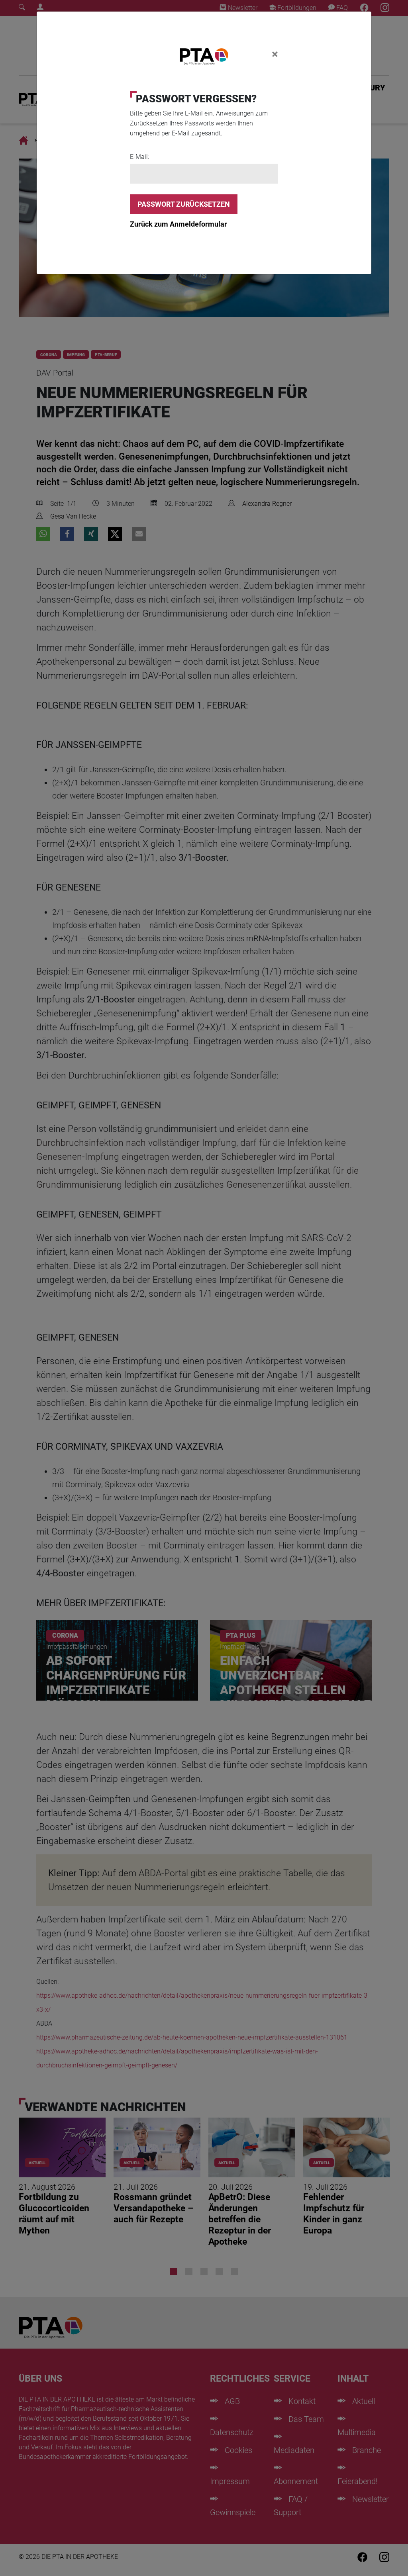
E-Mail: (139, 157)
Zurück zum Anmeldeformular (178, 224)
